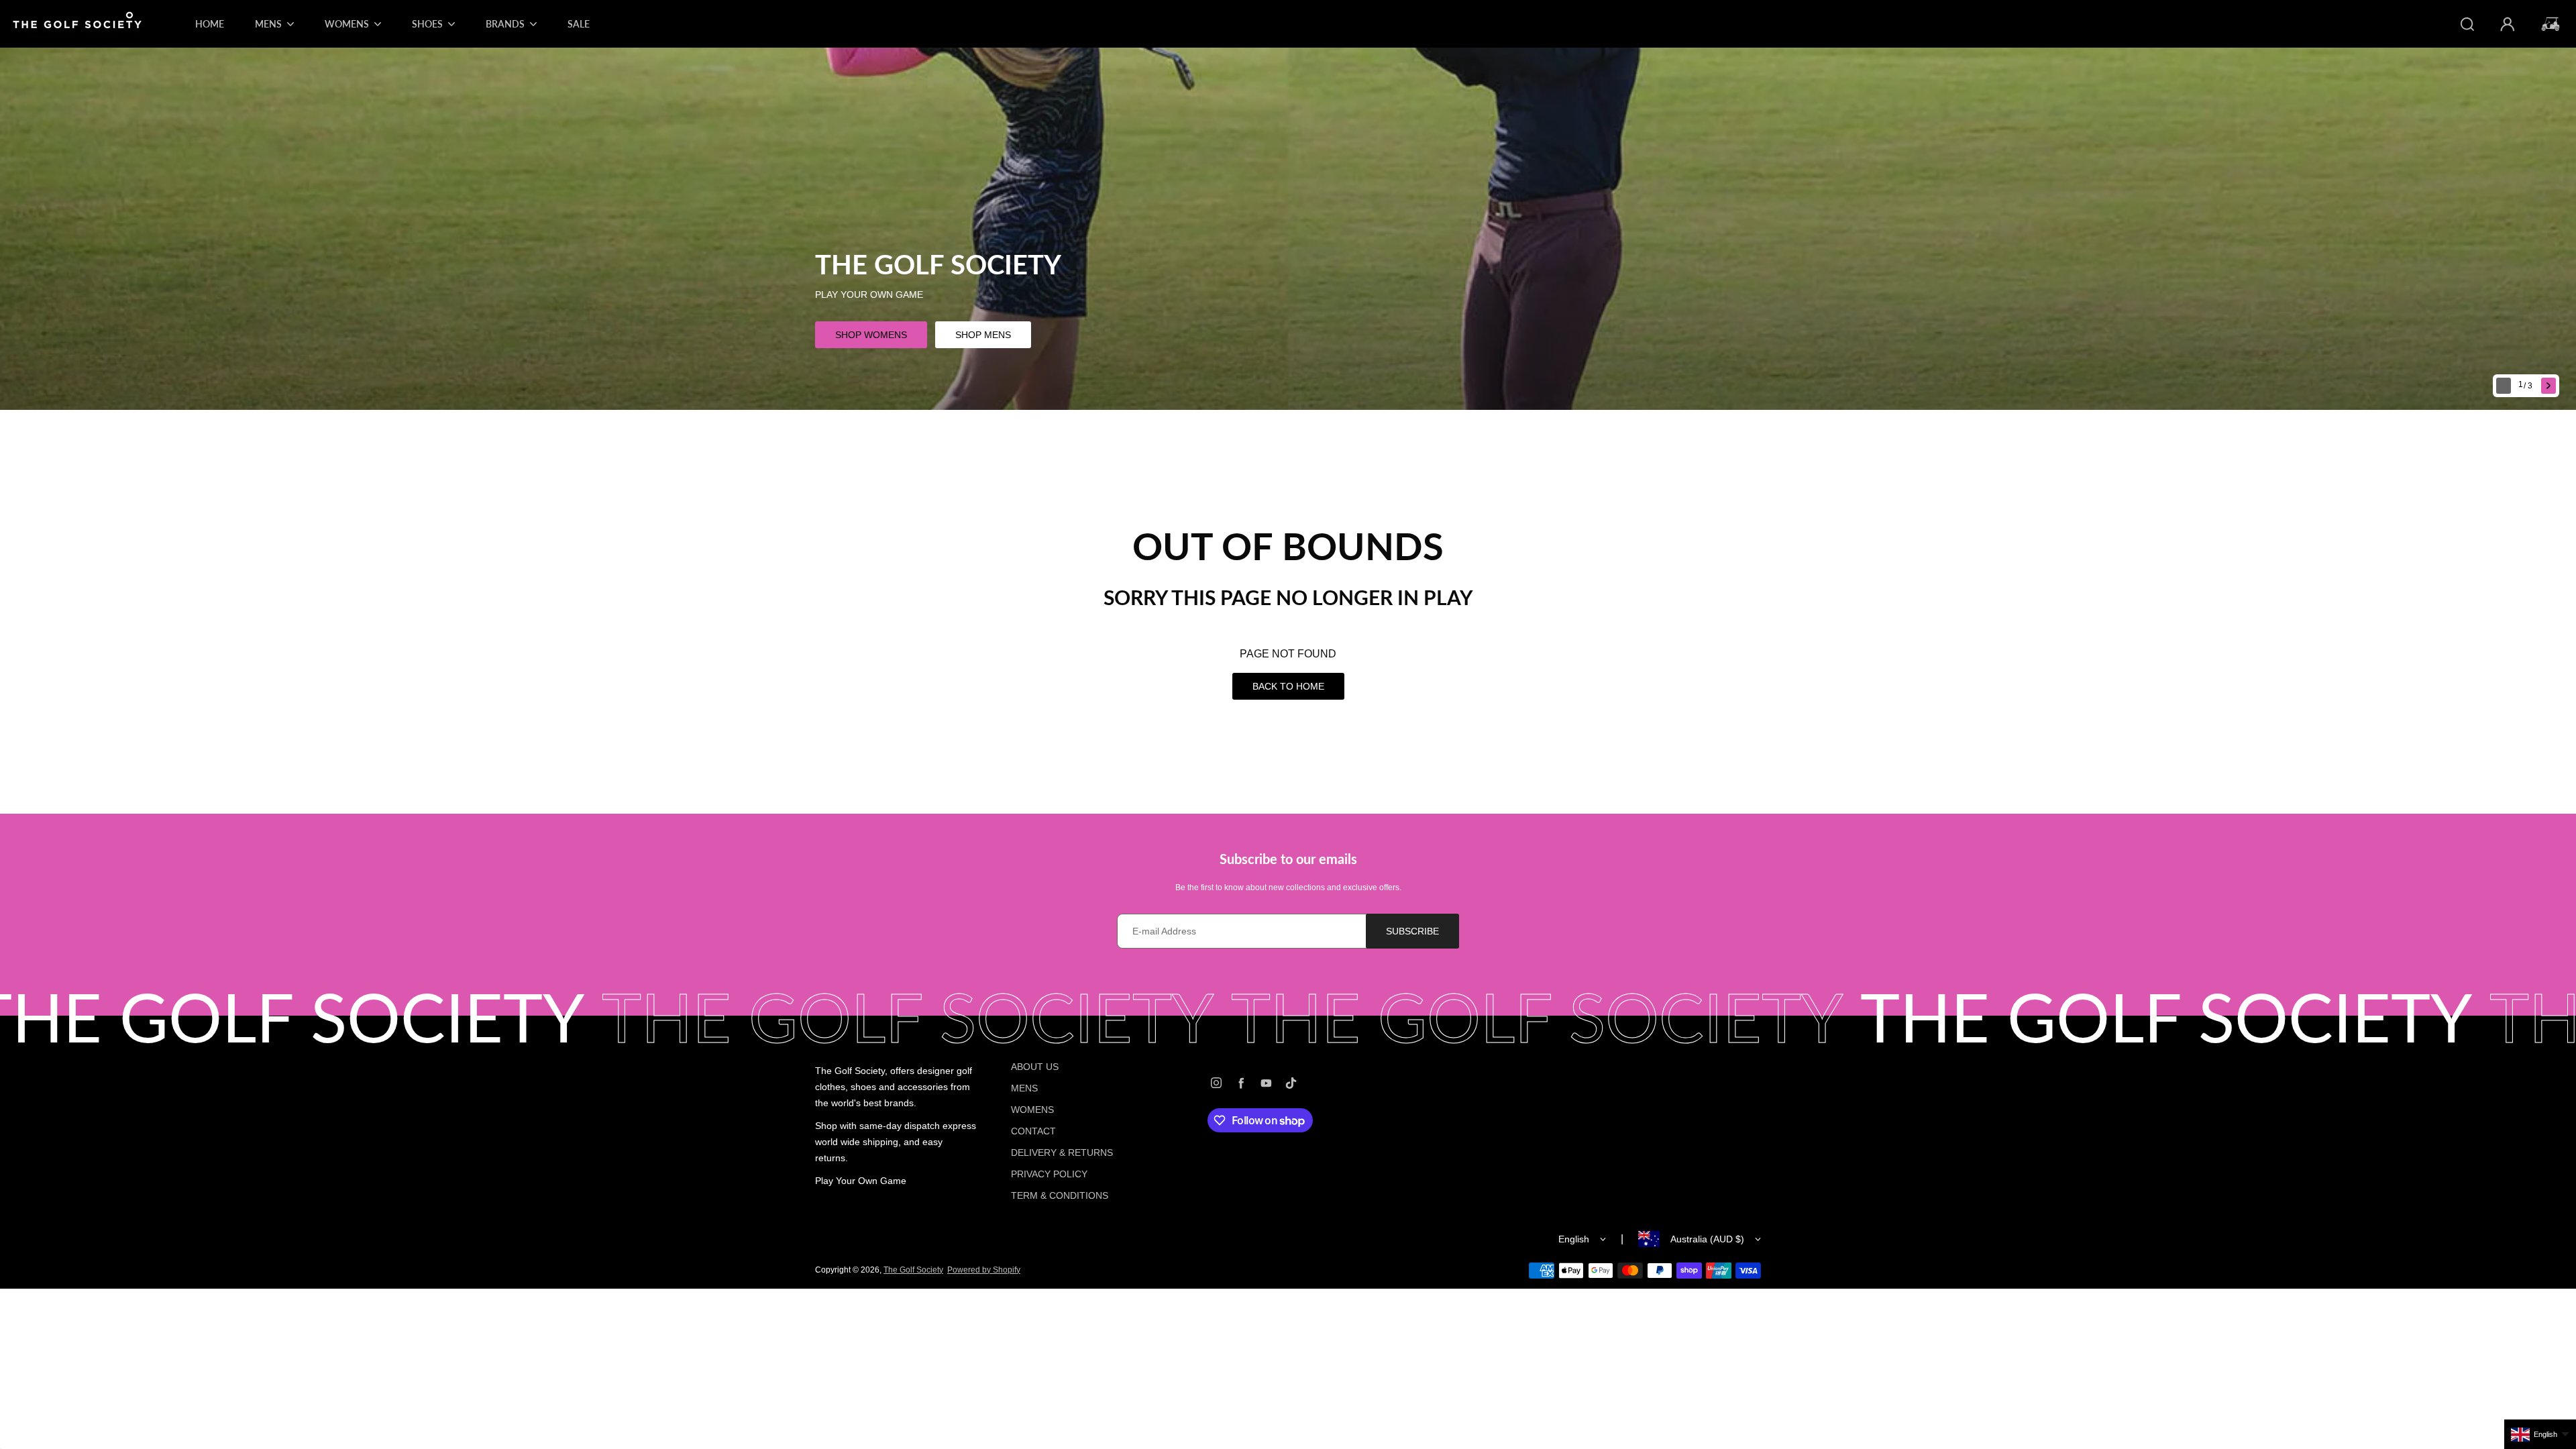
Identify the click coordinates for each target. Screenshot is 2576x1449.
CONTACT (1033, 1131)
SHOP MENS (983, 335)
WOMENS (1032, 1110)
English (1574, 1239)
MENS (1024, 1088)
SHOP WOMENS (871, 335)
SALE (579, 24)
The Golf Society (913, 1270)
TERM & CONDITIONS (1060, 1195)
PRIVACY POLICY (1049, 1174)
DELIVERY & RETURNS (1062, 1152)
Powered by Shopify (984, 1270)
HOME (210, 24)
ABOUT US (1035, 1067)
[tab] (2527, 386)
